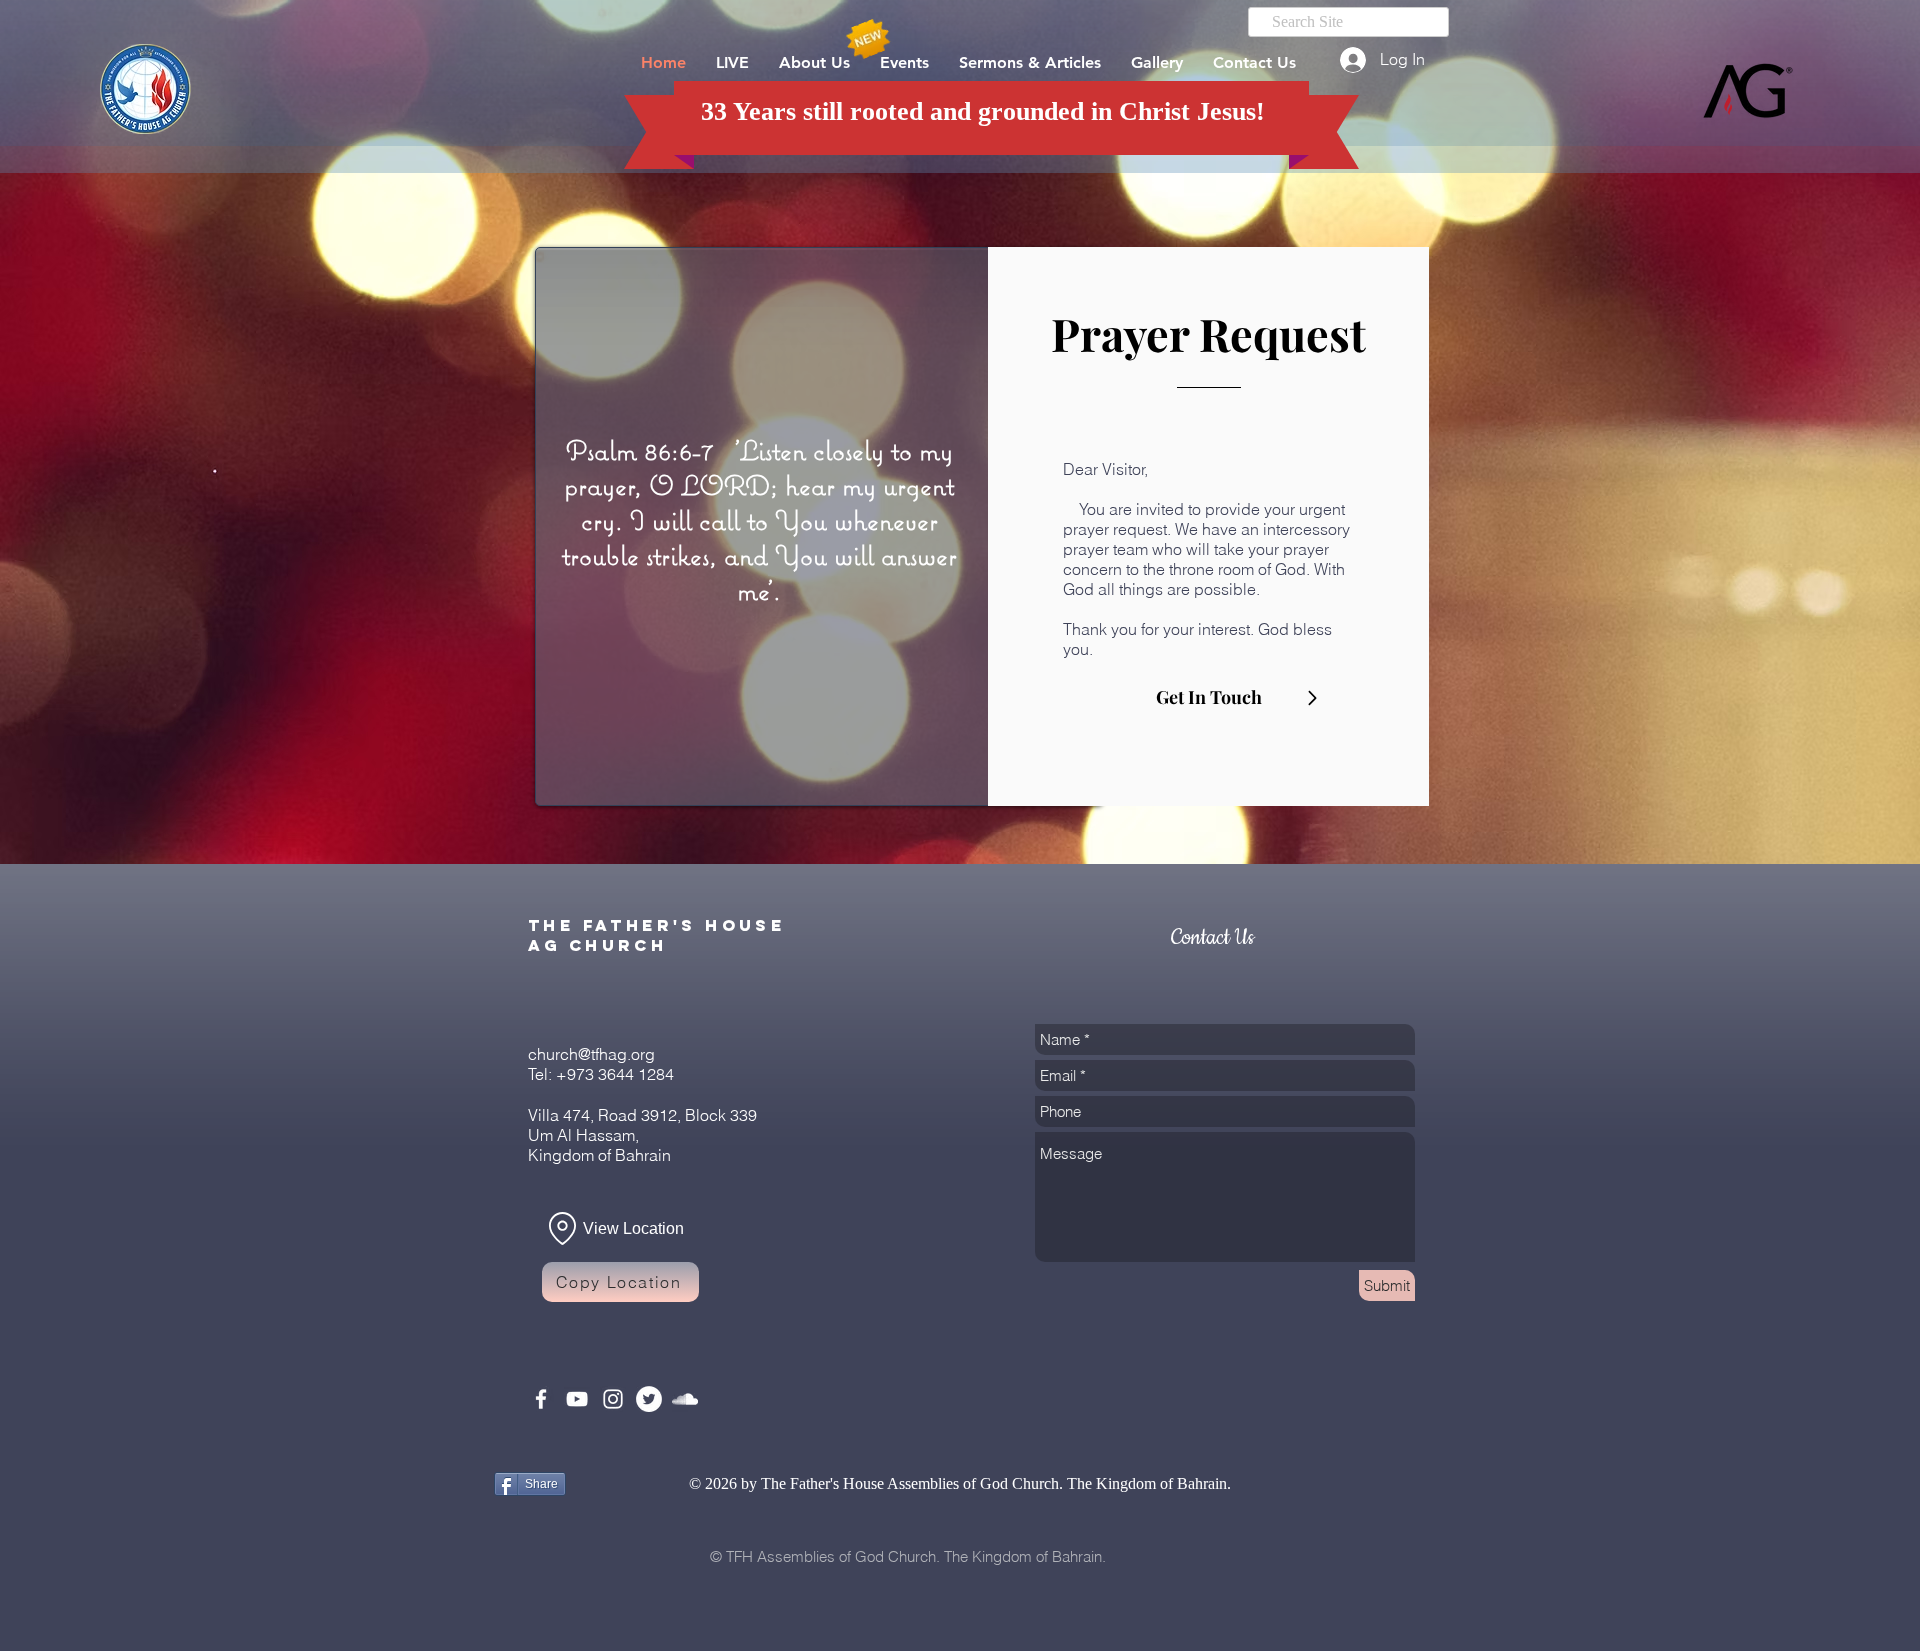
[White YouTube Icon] (577, 1399)
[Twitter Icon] (649, 1399)
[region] (1208, 526)
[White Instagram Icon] (613, 1399)
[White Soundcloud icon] (685, 1399)
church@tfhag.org (591, 1054)
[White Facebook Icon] (541, 1399)
